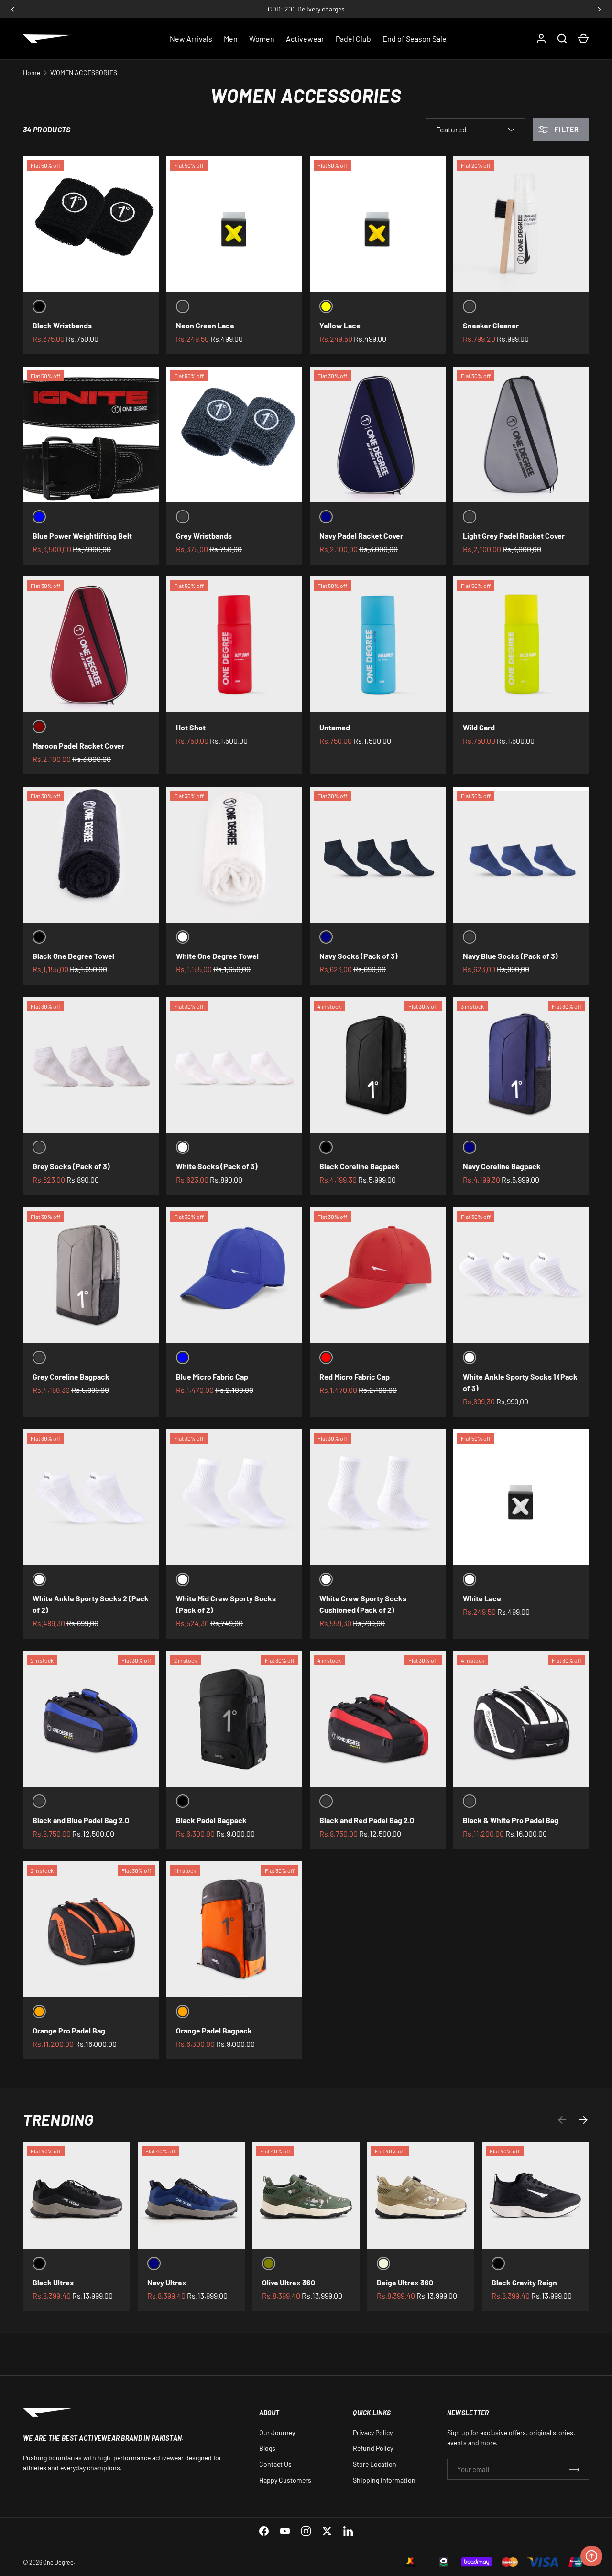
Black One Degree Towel (73, 956)
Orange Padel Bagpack (214, 2030)
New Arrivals (191, 38)
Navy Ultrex (167, 2282)
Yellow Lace (340, 325)
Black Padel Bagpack (211, 1820)
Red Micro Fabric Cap (355, 1376)
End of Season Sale (415, 38)
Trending (58, 2119)
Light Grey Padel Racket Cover (514, 536)
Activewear (305, 38)
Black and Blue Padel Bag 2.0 (81, 1820)
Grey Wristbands (204, 536)
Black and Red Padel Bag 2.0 (367, 1820)
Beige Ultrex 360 (405, 2282)
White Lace (482, 1598)
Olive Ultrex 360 (289, 2282)
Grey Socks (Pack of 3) (71, 1166)
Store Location (375, 2464)
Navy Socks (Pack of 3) (359, 956)
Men (231, 38)
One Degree (58, 2562)
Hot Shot (191, 727)
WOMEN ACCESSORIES (84, 72)
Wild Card (479, 727)
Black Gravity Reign (524, 2282)
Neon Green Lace (205, 325)
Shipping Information (384, 2480)
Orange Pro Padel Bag (69, 2030)
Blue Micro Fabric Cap (212, 1376)
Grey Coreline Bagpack (71, 1376)
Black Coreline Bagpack (360, 1166)
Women (262, 38)
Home (32, 72)
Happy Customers (285, 2480)
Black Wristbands (62, 325)
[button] (583, 39)
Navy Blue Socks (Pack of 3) (510, 956)
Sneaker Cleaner (491, 325)
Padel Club (353, 38)
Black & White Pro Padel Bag (511, 1820)
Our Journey (277, 2432)
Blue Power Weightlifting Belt (82, 536)
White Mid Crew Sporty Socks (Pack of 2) (226, 1604)
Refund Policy (373, 2448)
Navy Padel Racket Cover (361, 536)
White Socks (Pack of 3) (217, 1166)
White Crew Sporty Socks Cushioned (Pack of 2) (363, 1604)
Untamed (335, 727)
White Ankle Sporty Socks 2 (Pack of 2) (91, 1604)
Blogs (267, 2448)
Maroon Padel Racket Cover (78, 745)
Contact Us (275, 2464)
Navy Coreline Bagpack (502, 1166)
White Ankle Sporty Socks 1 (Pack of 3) (520, 1382)
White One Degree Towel (217, 956)
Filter (566, 129)
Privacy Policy (373, 2432)
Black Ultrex (53, 2282)
